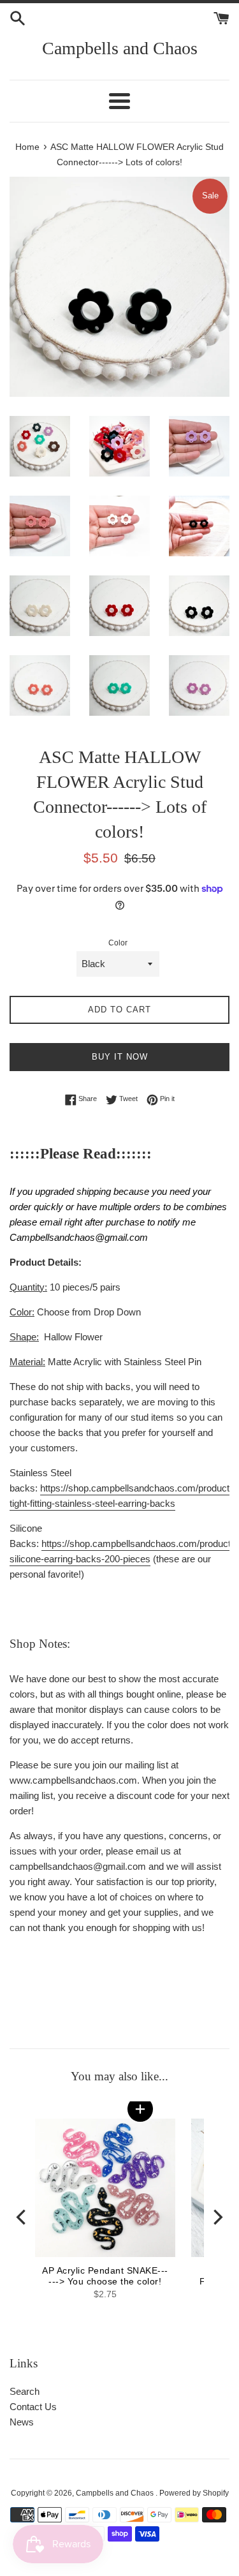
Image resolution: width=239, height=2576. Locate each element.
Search (25, 2391)
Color (118, 943)
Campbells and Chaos (120, 48)
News (22, 2422)
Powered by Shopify (194, 2493)
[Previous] (22, 2217)
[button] (140, 2109)
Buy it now (120, 1057)
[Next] (217, 2217)
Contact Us (33, 2407)
